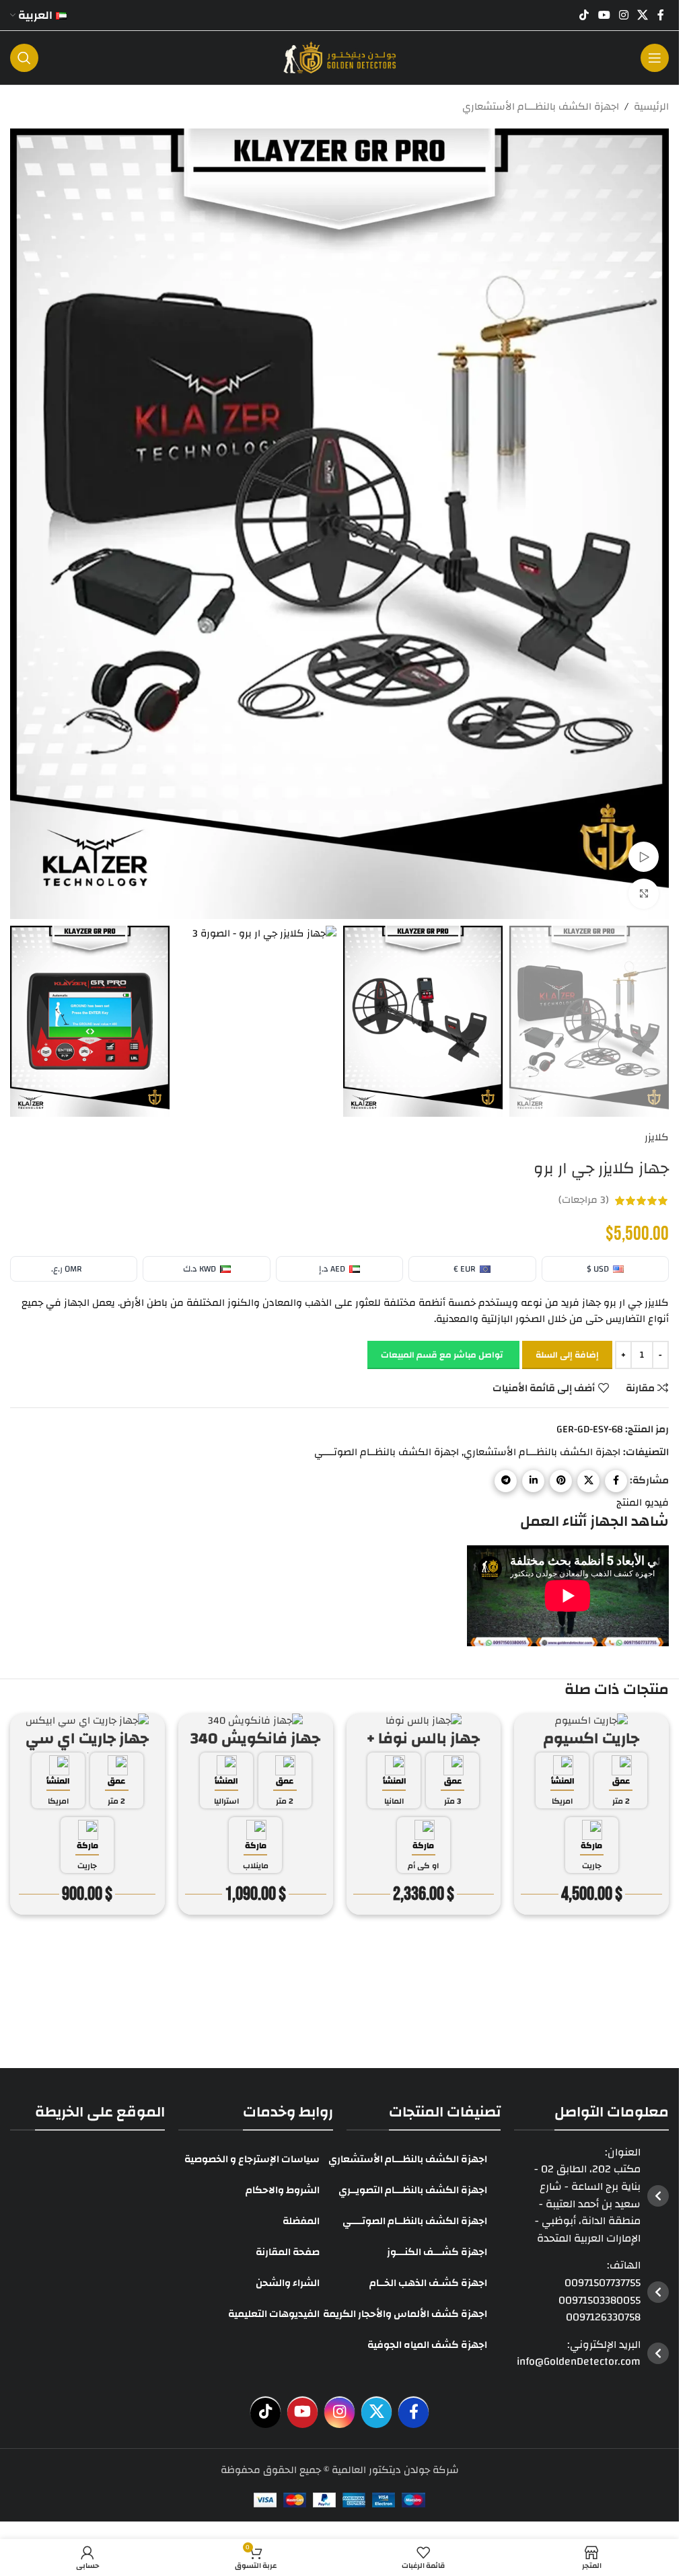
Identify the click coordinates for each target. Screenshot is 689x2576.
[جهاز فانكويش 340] (256, 1721)
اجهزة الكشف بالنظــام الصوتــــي (387, 1452)
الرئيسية (651, 107)
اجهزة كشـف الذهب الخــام (428, 2282)
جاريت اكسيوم (591, 1738)
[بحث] (24, 58)
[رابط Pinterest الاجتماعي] (561, 1481)
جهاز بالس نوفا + (423, 1738)
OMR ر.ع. (67, 1269)
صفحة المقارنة (288, 2251)
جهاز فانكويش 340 (255, 1738)
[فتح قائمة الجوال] (655, 58)
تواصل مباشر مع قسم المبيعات (442, 1355)
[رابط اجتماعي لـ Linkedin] (533, 1481)
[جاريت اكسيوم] (591, 1721)
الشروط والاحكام (283, 2189)
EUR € (465, 1269)
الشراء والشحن (288, 2282)
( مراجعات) (584, 1201)
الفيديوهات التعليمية (274, 2313)
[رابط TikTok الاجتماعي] (584, 15)
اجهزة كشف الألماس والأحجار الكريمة (405, 2313)
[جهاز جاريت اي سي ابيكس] (87, 1721)
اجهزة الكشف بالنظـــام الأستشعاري (541, 107)
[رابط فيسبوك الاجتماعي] (661, 15)
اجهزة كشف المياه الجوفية (427, 2344)
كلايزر (657, 1138)
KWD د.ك (200, 1269)
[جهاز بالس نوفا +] (424, 1721)
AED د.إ (332, 1269)
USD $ (598, 1269)
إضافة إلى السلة (567, 1355)
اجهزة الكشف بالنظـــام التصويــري (413, 2189)
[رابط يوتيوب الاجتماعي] (604, 15)
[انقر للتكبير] (644, 894)
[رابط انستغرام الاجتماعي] (623, 15)
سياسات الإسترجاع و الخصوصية (252, 2159)
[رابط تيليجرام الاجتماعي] (506, 1481)
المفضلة (301, 2220)
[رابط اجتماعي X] (643, 15)
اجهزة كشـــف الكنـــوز (437, 2251)
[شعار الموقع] (340, 58)
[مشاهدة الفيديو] (644, 857)
